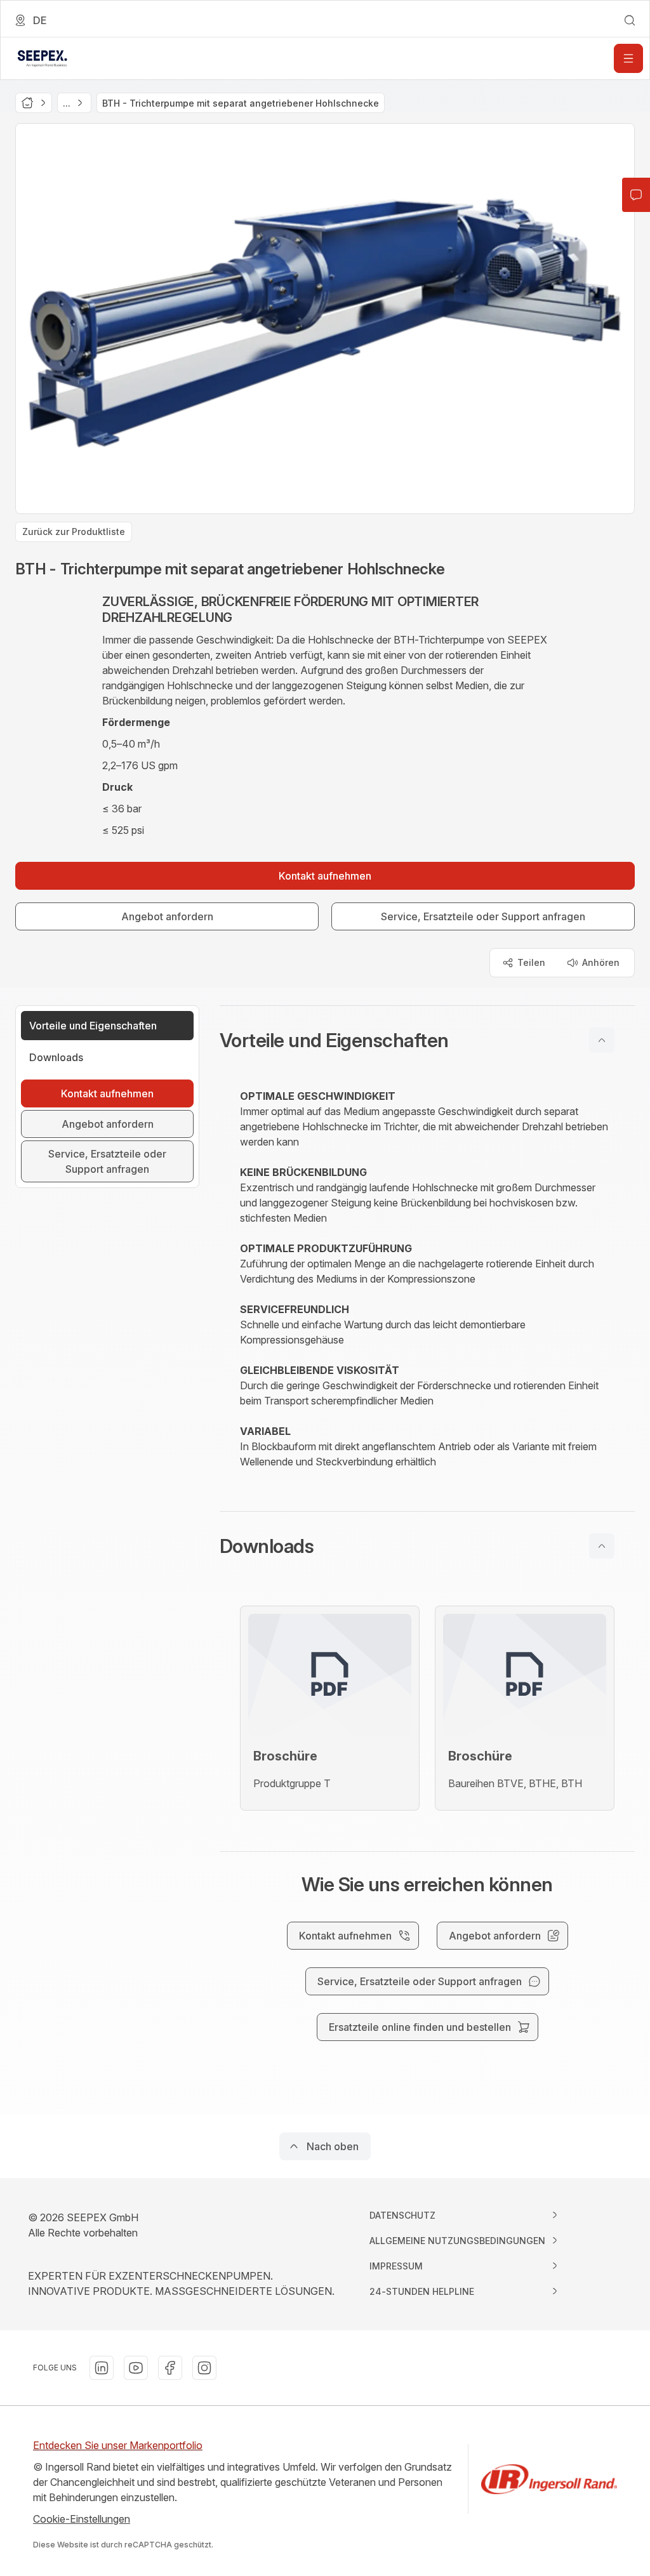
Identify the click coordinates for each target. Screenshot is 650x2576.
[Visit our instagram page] (204, 2368)
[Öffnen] (628, 58)
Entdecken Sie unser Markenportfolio (118, 2445)
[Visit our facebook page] (170, 2368)
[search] (630, 20)
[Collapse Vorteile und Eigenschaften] (602, 1040)
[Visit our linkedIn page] (102, 2368)
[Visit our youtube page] (136, 2368)
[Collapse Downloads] (602, 1546)
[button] (427, 1040)
